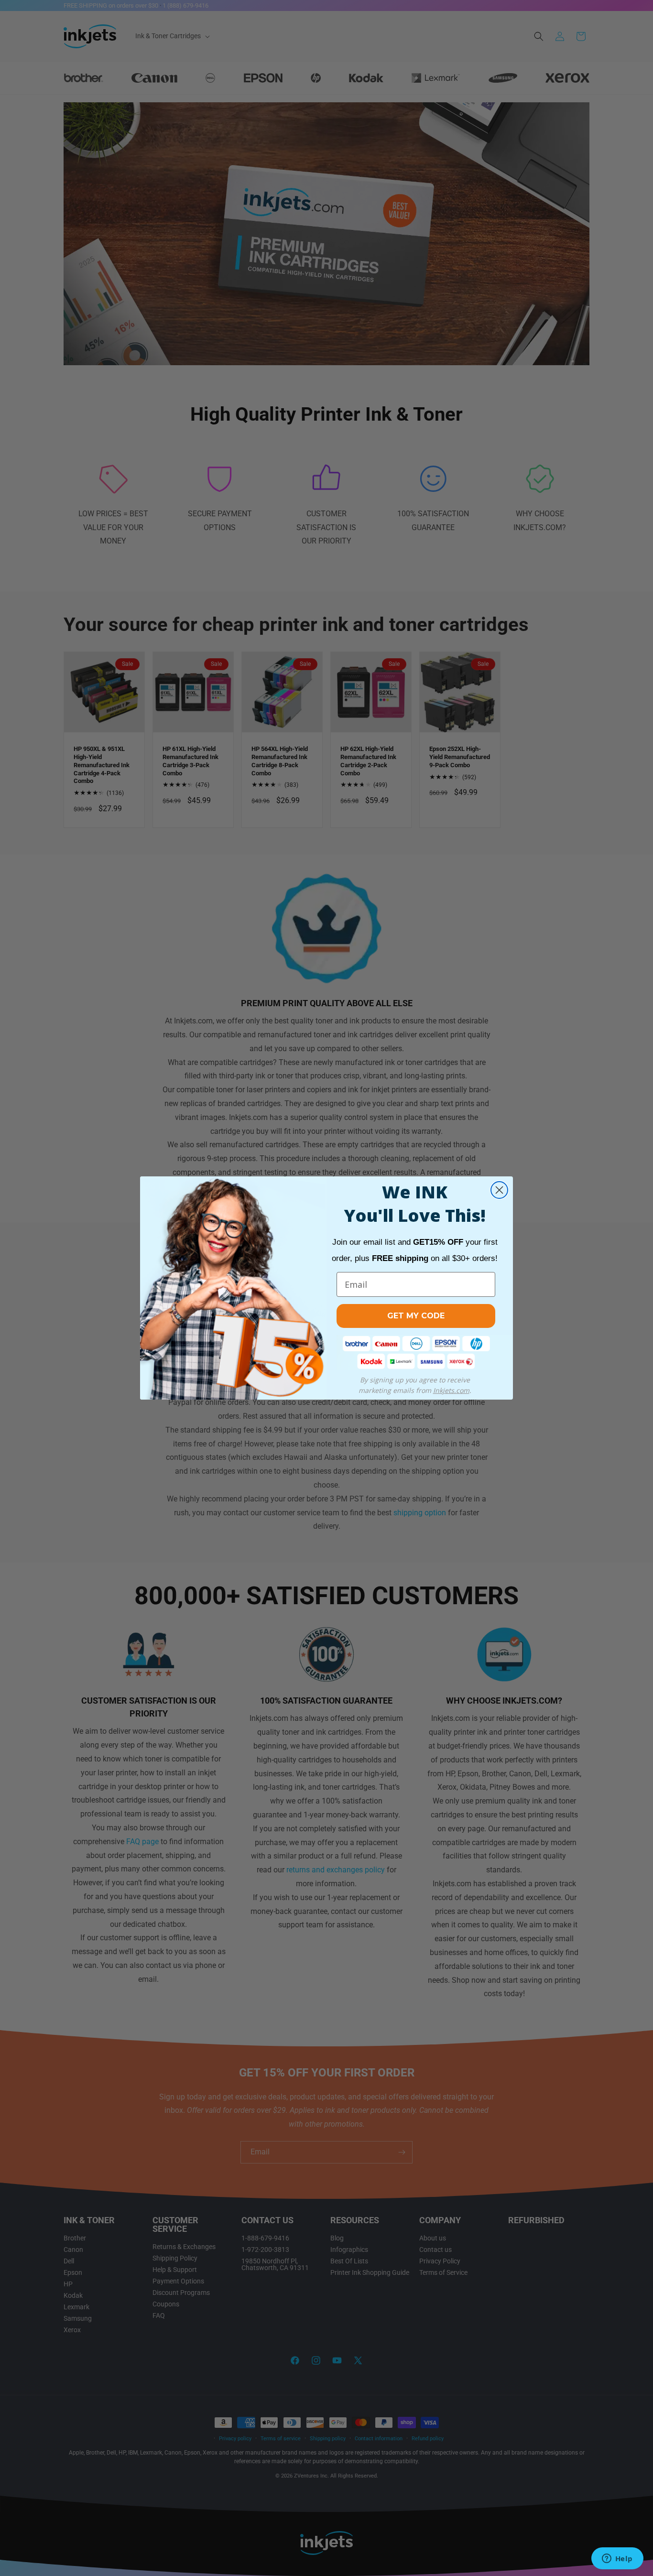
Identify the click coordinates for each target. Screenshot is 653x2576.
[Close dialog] (499, 1190)
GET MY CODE (416, 1316)
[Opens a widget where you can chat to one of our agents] (617, 2559)
